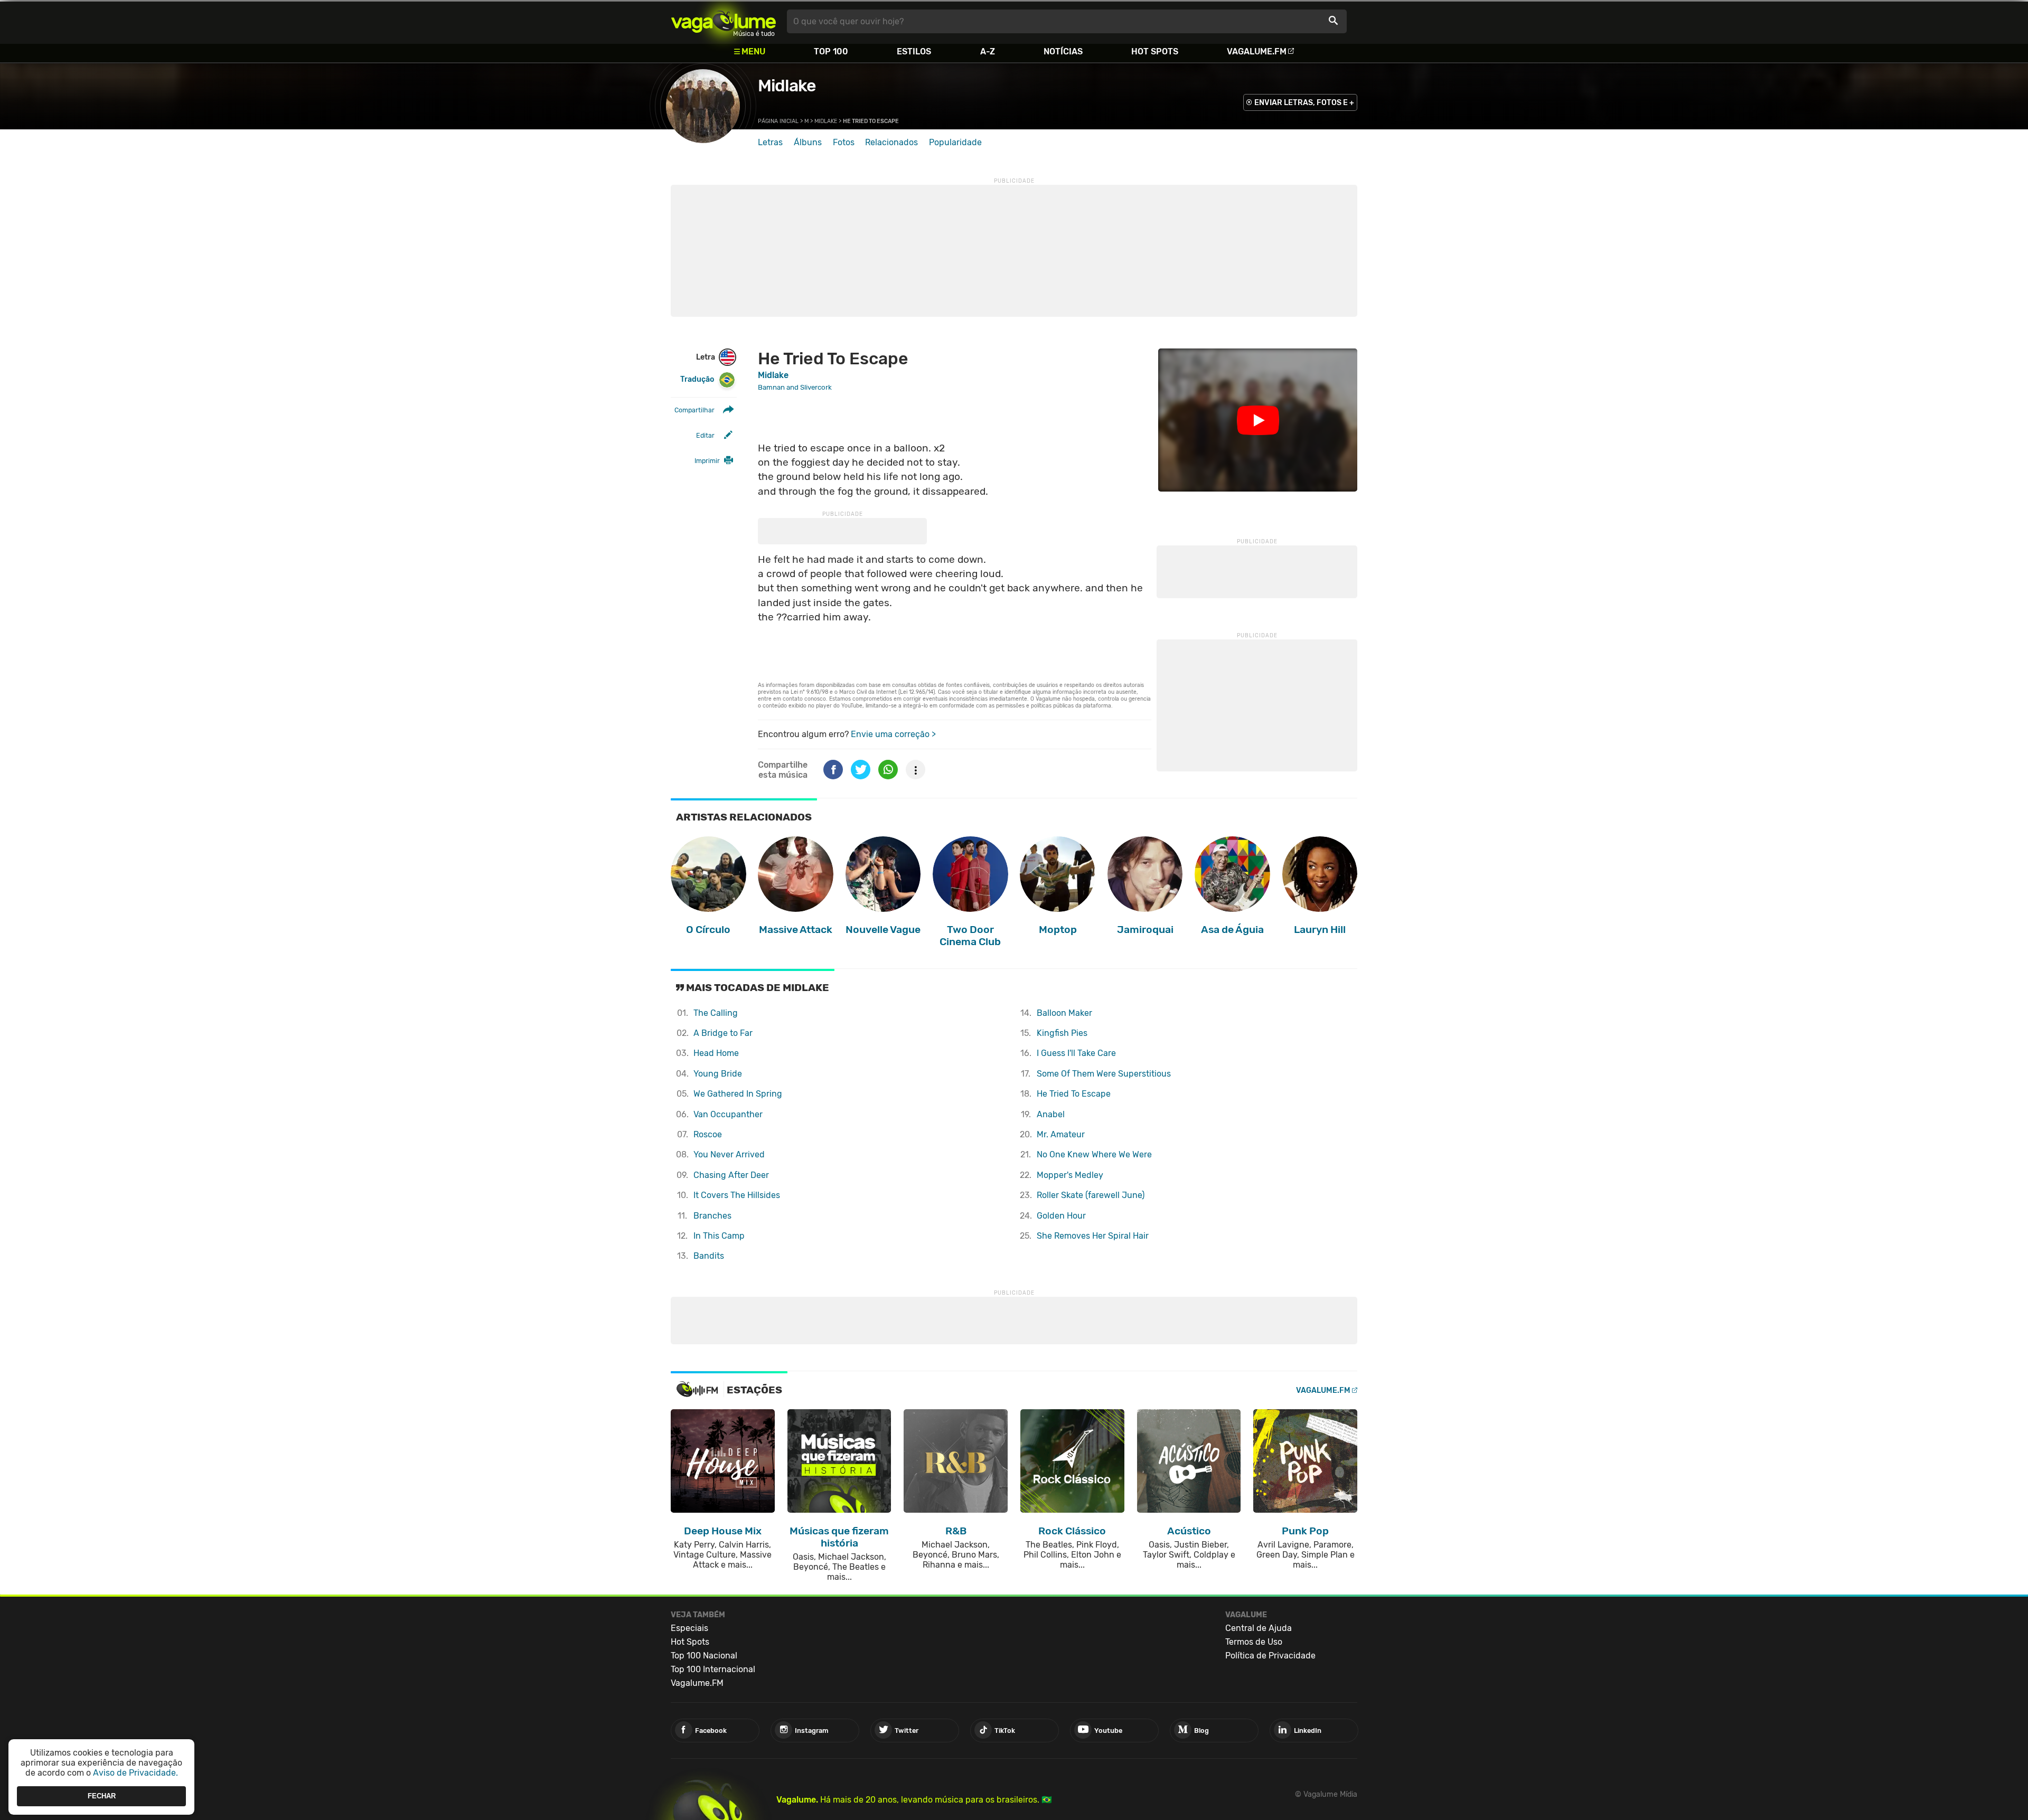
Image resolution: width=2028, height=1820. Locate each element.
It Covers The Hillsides (737, 1195)
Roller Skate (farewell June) (1091, 1195)
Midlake (787, 86)
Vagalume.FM (1257, 51)
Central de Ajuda (1259, 1628)
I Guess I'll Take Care (1076, 1053)
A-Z (988, 51)
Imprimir (707, 461)
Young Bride (718, 1074)
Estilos (914, 51)
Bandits (709, 1256)
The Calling (716, 1013)
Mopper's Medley (1070, 1175)
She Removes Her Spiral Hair (1093, 1236)
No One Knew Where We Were (1094, 1154)
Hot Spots (1155, 51)
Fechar (102, 1796)
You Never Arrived (729, 1154)
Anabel (1051, 1114)
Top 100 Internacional (713, 1669)
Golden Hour (1061, 1216)
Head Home (716, 1053)
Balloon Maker (1064, 1013)
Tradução (697, 379)
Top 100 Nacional (704, 1656)
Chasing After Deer (731, 1175)
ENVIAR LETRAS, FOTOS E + (1304, 103)
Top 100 (831, 51)
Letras (770, 142)
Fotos (844, 142)
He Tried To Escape (1074, 1094)
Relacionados (891, 142)
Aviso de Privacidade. (135, 1773)
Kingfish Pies (1062, 1033)
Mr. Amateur (1061, 1134)
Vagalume (724, 21)
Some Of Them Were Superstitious (1104, 1074)
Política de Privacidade (1270, 1656)
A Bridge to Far (723, 1033)
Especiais (689, 1628)
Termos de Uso (1254, 1642)
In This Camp (719, 1236)
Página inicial (778, 121)
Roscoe (708, 1134)
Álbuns (808, 142)
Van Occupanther (728, 1114)
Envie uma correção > (893, 734)
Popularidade (955, 142)
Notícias (1063, 51)
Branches (712, 1216)
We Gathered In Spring (738, 1094)
